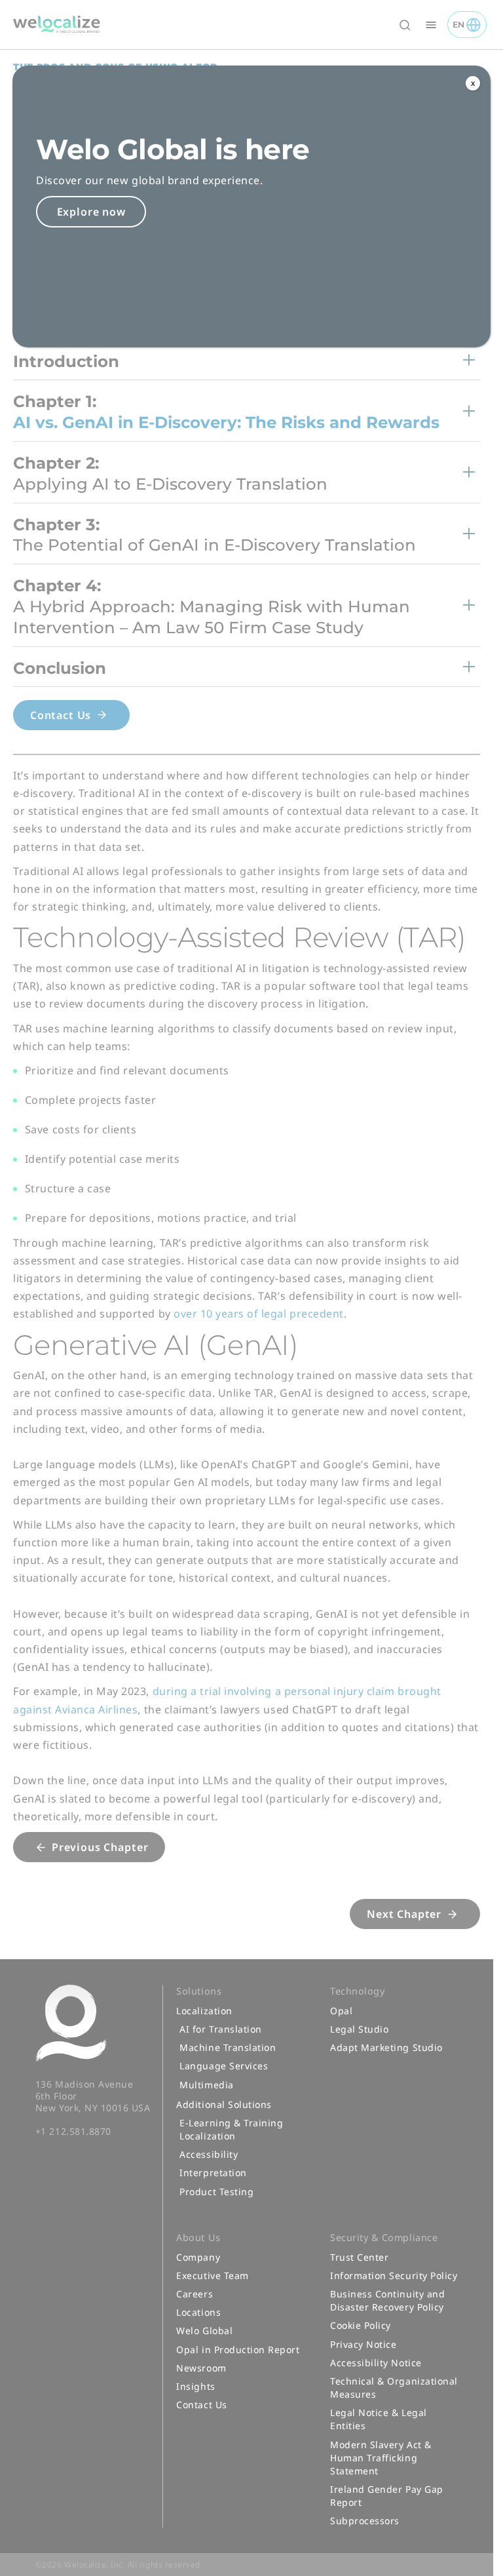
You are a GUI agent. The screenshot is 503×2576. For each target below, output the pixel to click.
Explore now (91, 212)
